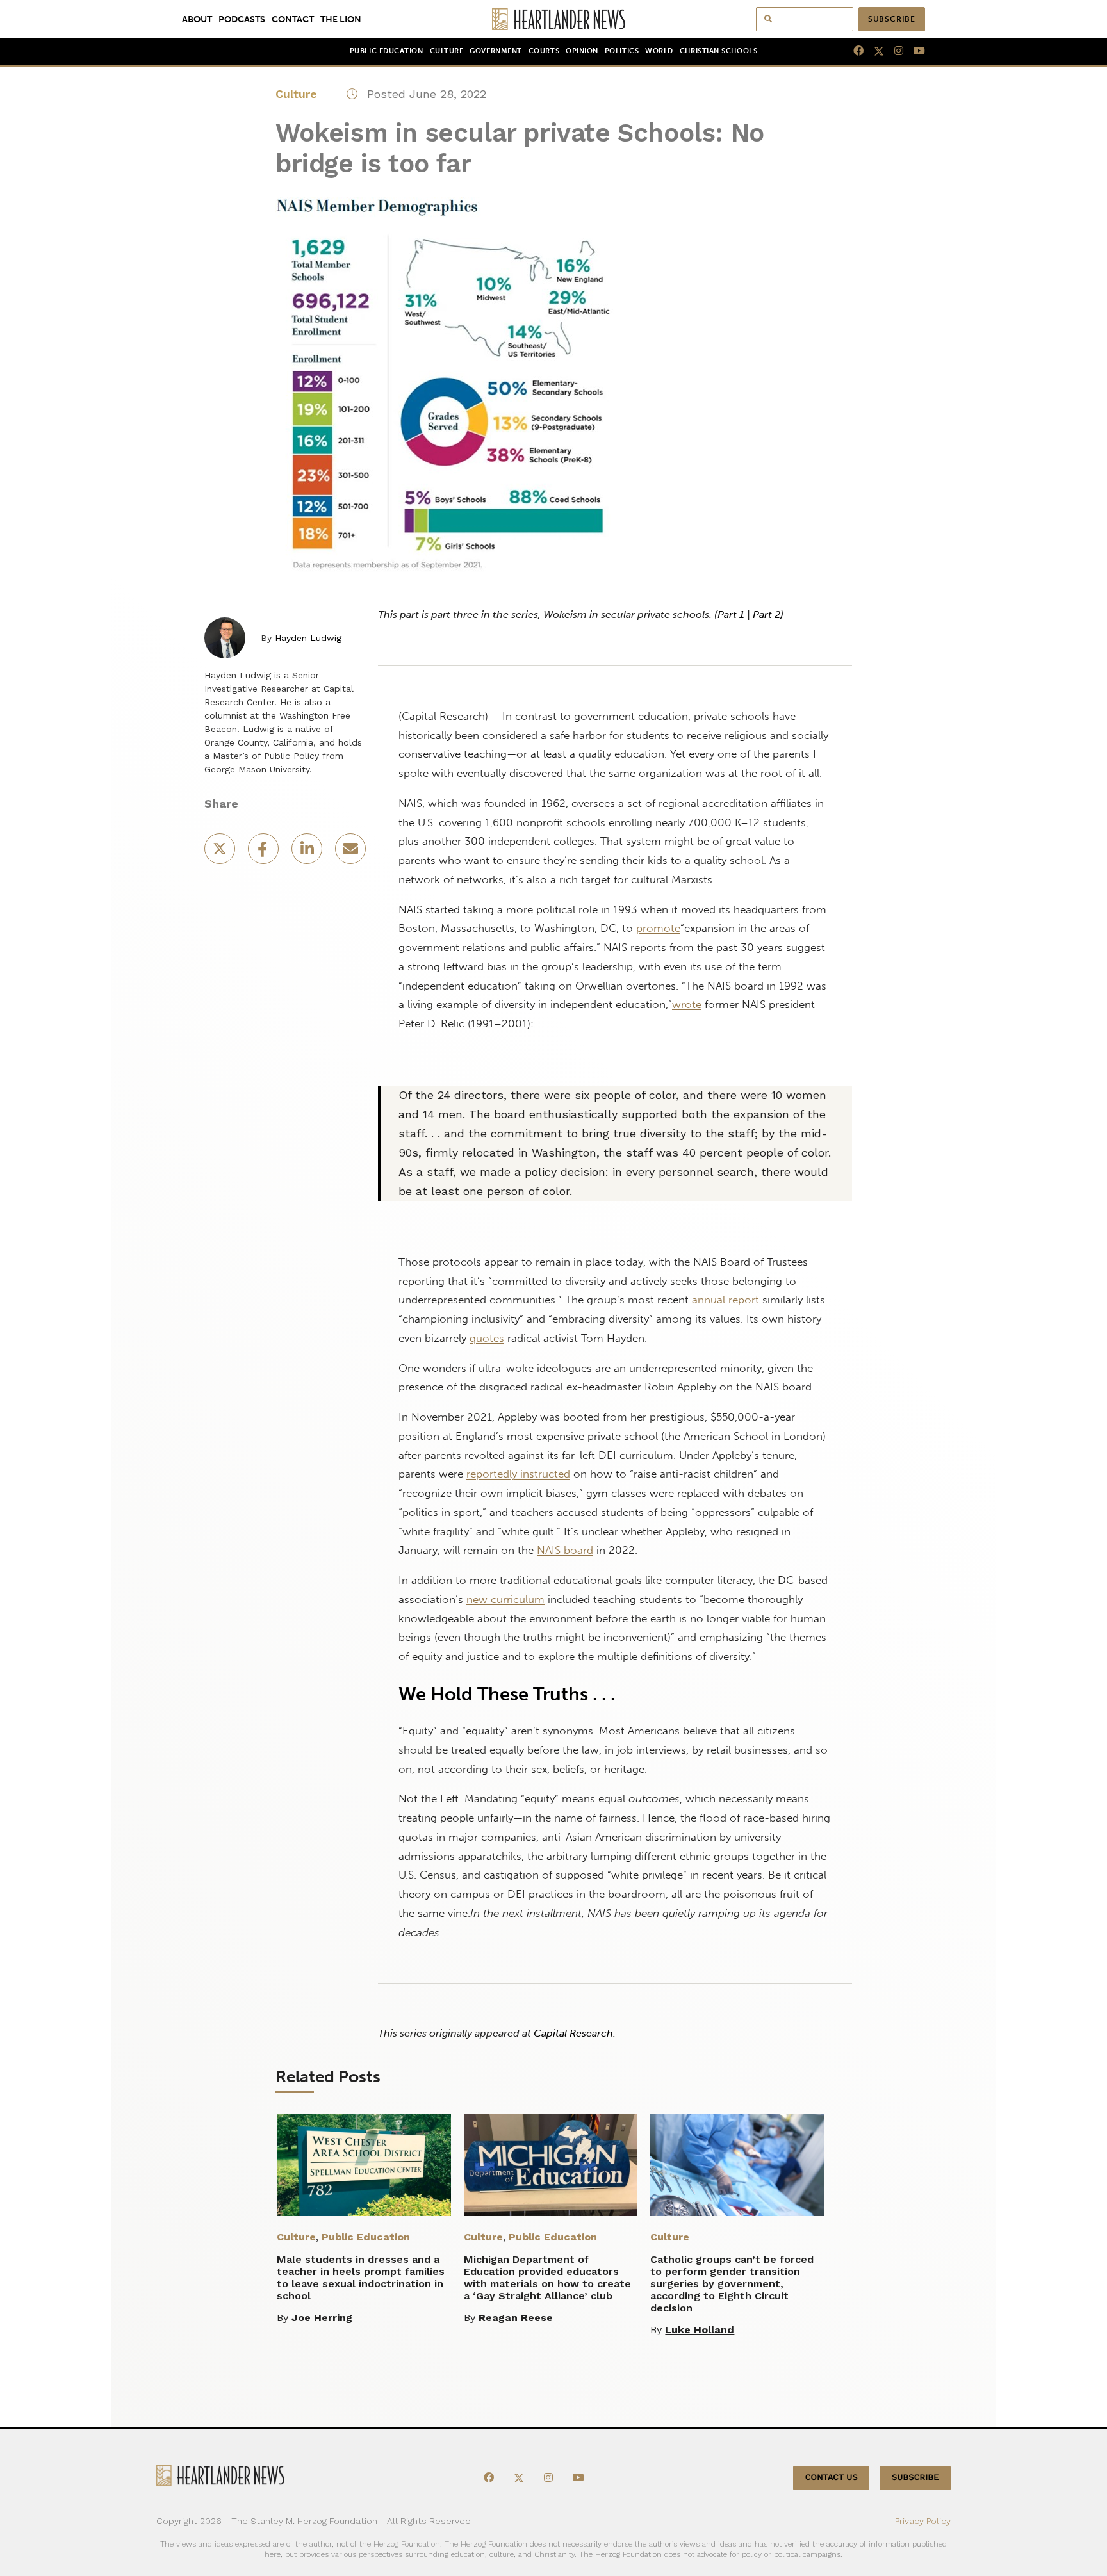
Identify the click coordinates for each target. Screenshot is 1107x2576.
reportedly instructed (518, 1474)
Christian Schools (718, 51)
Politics (622, 51)
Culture (447, 51)
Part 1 (731, 615)
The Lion (341, 19)
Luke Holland (700, 2330)
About (197, 19)
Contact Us (832, 2478)
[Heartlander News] (554, 19)
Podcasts (242, 19)
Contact (293, 19)
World (659, 51)
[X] (874, 51)
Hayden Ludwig (308, 638)
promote (658, 928)
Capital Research (573, 2033)
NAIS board (565, 1550)
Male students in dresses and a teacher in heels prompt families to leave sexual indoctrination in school (361, 2278)
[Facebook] (853, 51)
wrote (687, 1004)
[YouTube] (914, 51)
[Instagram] (894, 51)
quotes (487, 1338)
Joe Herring (322, 2318)
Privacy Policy (923, 2520)
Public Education (387, 51)
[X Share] (221, 853)
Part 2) (768, 615)
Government (496, 51)
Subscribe (892, 19)
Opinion (582, 51)
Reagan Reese (516, 2318)
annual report (726, 1300)
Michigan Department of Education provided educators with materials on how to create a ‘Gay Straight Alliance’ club (547, 2278)
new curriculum (505, 1599)
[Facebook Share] (265, 853)
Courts (544, 51)
